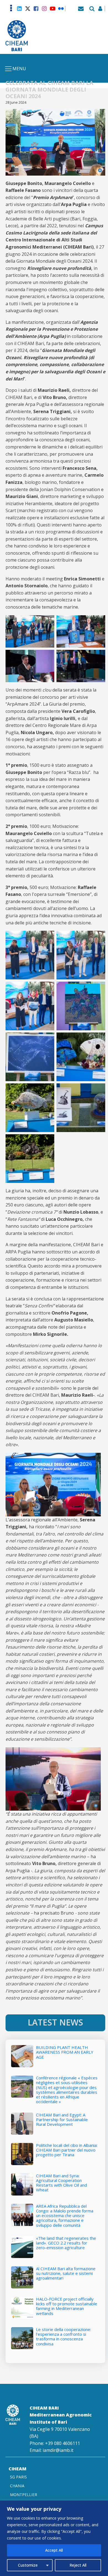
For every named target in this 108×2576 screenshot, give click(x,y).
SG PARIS (18, 2477)
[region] (54, 2538)
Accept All (54, 2550)
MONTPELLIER (24, 2495)
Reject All (78, 2565)
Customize (28, 2565)
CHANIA (17, 2486)
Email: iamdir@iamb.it (52, 2450)
